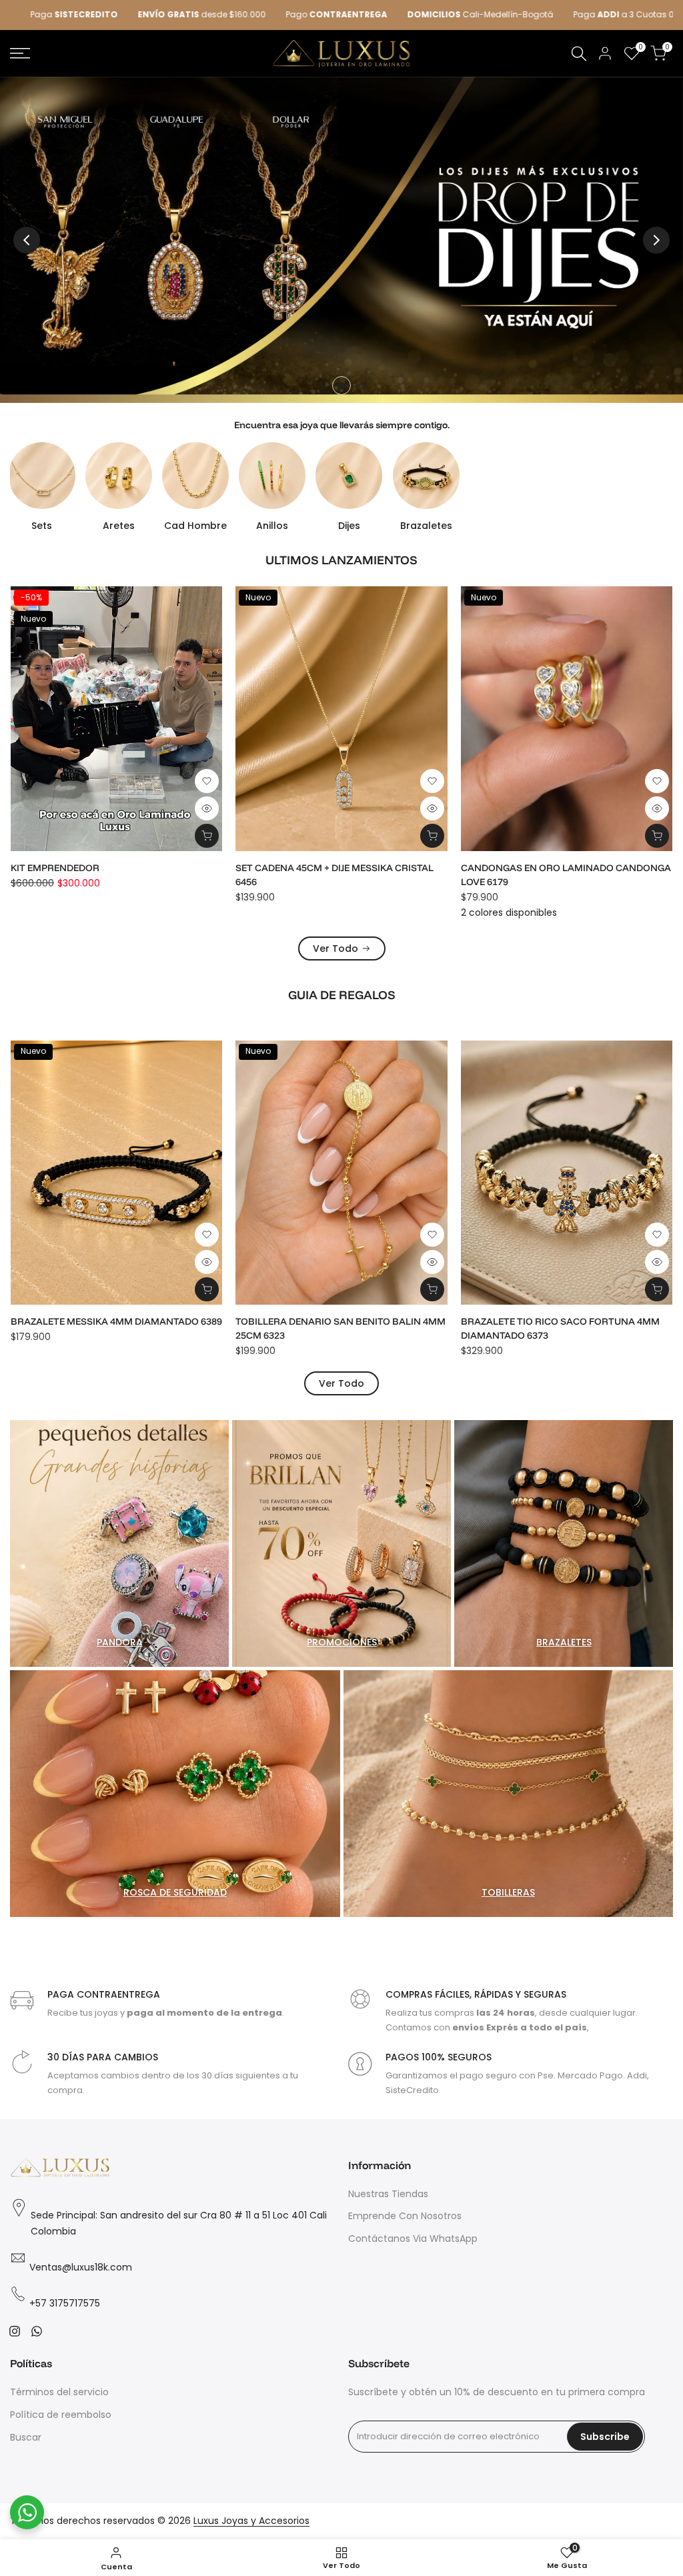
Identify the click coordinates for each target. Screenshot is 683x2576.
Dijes (349, 526)
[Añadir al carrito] (13, 836)
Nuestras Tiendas (388, 2194)
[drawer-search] (579, 54)
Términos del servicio (59, 2392)
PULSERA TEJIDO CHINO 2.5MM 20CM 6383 (332, 1321)
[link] (341, 240)
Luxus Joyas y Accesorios (251, 2521)
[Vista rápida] (13, 808)
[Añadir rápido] (238, 836)
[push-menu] (20, 53)
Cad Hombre (195, 526)
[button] (13, 781)
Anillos (272, 526)
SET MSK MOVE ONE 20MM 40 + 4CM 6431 (585, 868)
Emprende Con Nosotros (405, 2216)
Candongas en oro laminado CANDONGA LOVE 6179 (147, 875)
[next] (656, 240)
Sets (42, 526)
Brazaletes (426, 526)
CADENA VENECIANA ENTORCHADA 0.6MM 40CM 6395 (365, 875)
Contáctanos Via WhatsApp (413, 2238)
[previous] (27, 240)
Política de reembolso (61, 2415)
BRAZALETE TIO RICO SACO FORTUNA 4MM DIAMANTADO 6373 (111, 1328)
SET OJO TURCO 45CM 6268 (523, 1321)
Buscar (26, 2437)
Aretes (119, 526)
